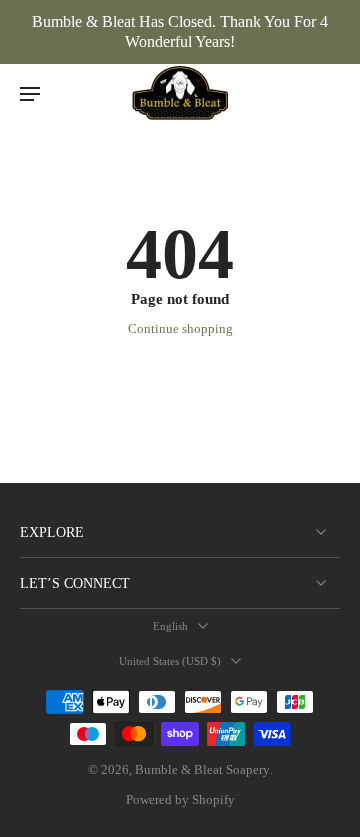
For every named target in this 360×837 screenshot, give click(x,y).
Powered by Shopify (180, 800)
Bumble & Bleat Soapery (202, 770)
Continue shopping (180, 329)
